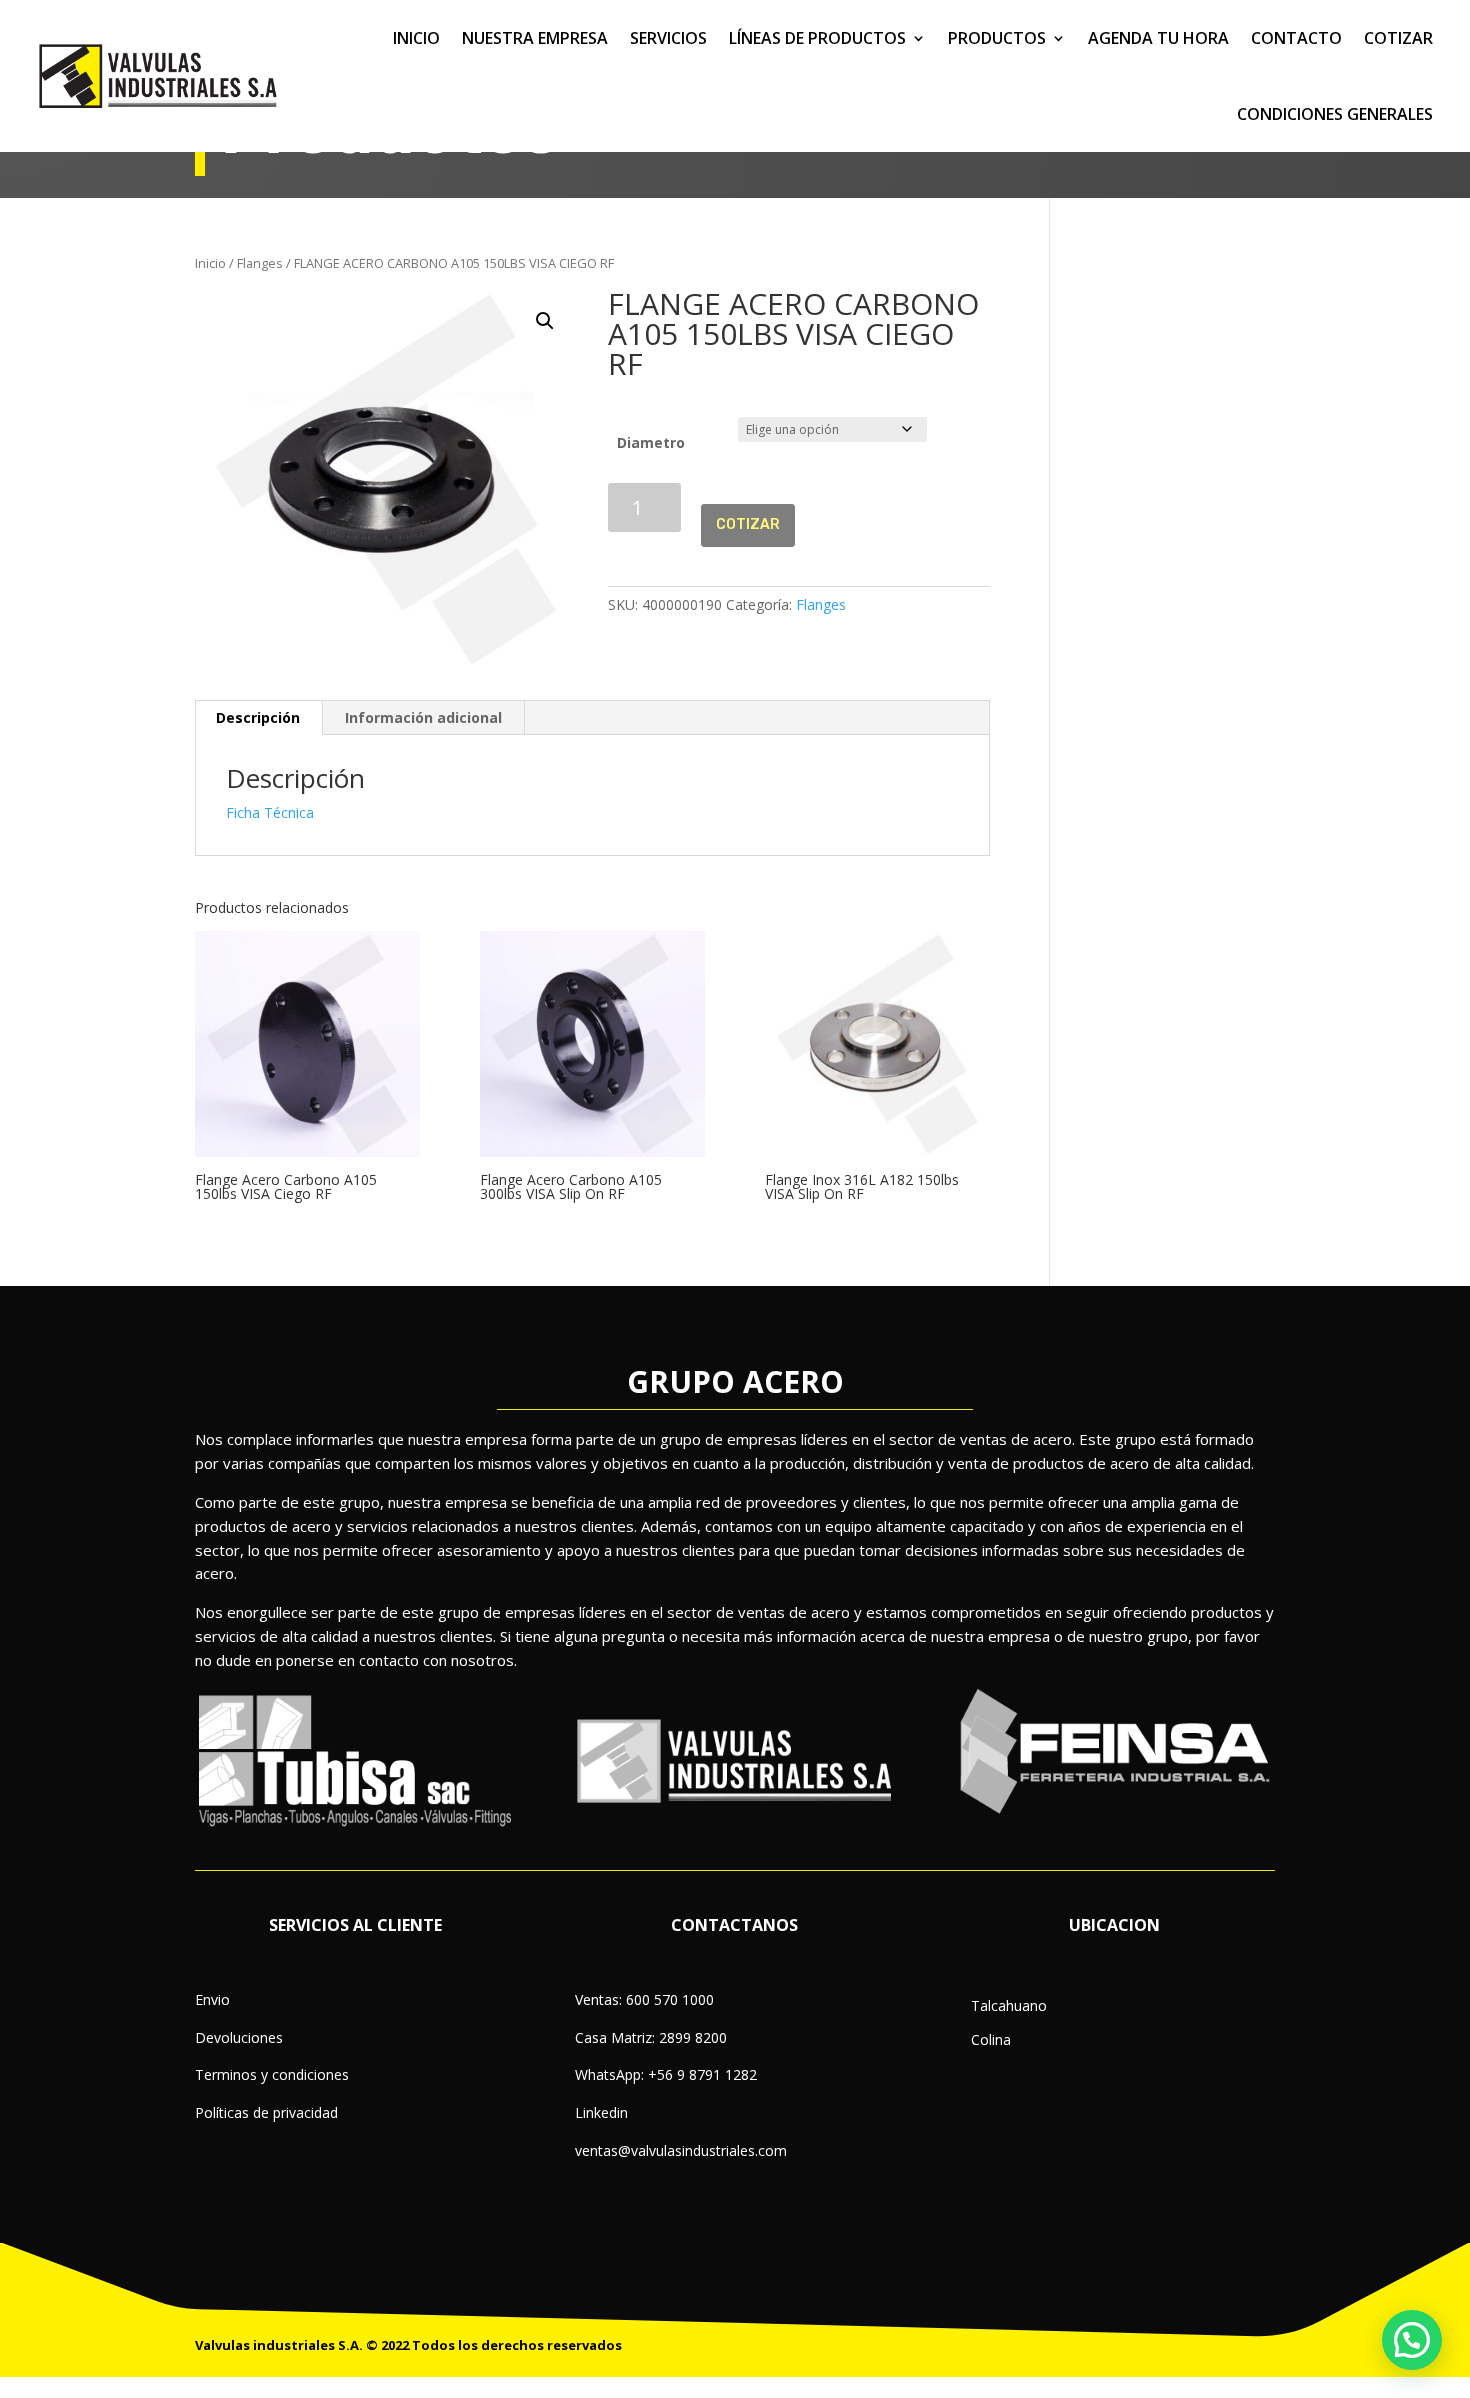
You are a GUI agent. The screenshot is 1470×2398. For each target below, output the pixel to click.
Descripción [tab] (258, 717)
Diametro (651, 442)
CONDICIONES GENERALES (1335, 114)
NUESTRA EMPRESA (535, 38)
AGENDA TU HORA (1158, 38)
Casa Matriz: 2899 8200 (651, 2037)
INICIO (416, 38)
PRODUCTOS (997, 38)
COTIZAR (1398, 38)
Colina (991, 2039)
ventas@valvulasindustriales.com (681, 2150)
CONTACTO (1296, 38)
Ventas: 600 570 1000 (644, 1999)
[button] (545, 321)
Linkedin (601, 2112)
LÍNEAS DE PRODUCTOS (817, 38)
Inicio (210, 263)
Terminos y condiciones (272, 2074)
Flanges (260, 263)
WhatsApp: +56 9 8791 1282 (666, 2074)
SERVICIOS (668, 38)
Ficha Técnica (270, 812)
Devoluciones (239, 2037)
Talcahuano (1009, 2005)
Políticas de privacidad (266, 2112)
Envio (212, 1999)
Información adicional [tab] (423, 717)
